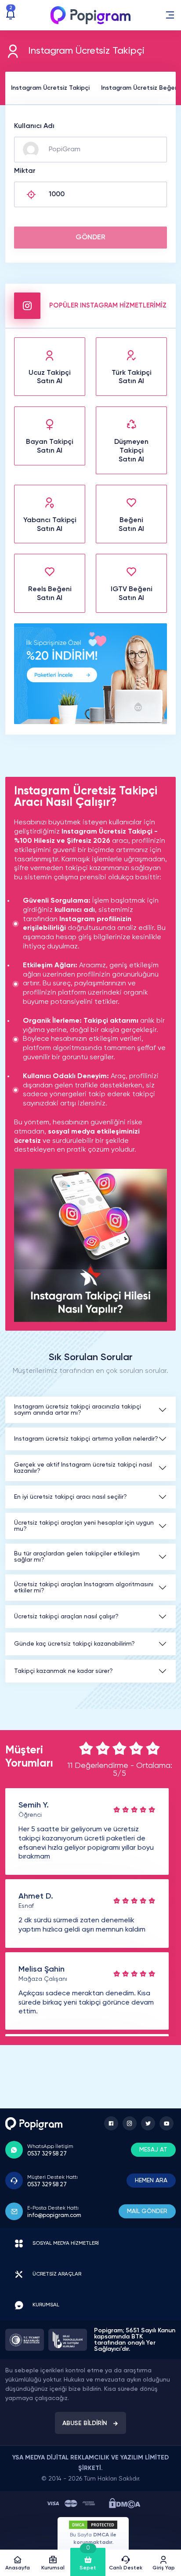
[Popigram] (90, 15)
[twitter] (148, 2123)
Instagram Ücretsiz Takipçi (50, 88)
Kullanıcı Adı (34, 126)
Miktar (25, 171)
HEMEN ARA (151, 2181)
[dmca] (125, 2503)
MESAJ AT (153, 2150)
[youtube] (167, 2123)
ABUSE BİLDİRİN (85, 2423)
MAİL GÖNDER (147, 2211)
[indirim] (90, 722)
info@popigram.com (54, 2216)
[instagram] (130, 2123)
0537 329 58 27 (47, 2154)
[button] (170, 15)
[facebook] (111, 2123)
